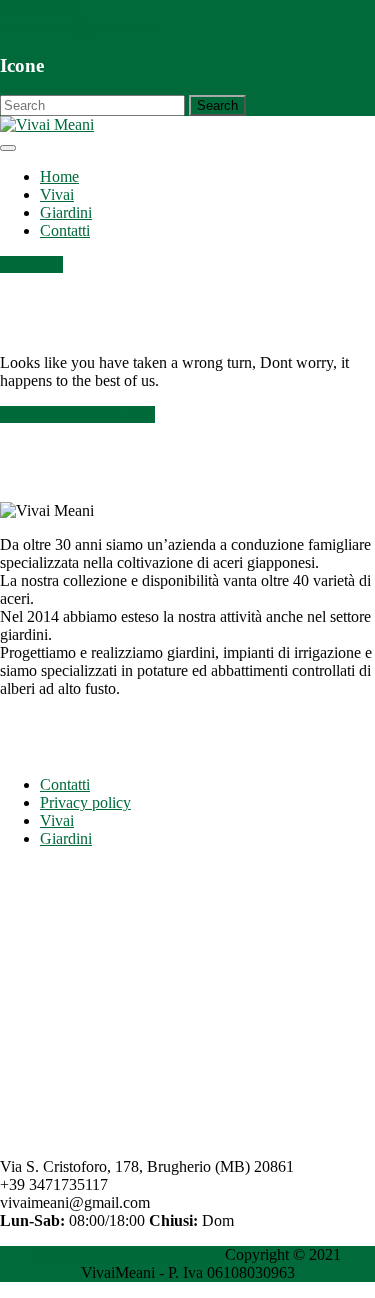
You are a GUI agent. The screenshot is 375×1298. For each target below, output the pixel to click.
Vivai (57, 194)
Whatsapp (31, 264)
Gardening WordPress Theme (127, 1254)
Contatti (65, 230)
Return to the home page (77, 414)
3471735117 (39, 8)
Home (59, 176)
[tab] (8, 148)
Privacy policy (85, 802)
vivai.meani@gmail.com (77, 26)
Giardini (66, 212)
